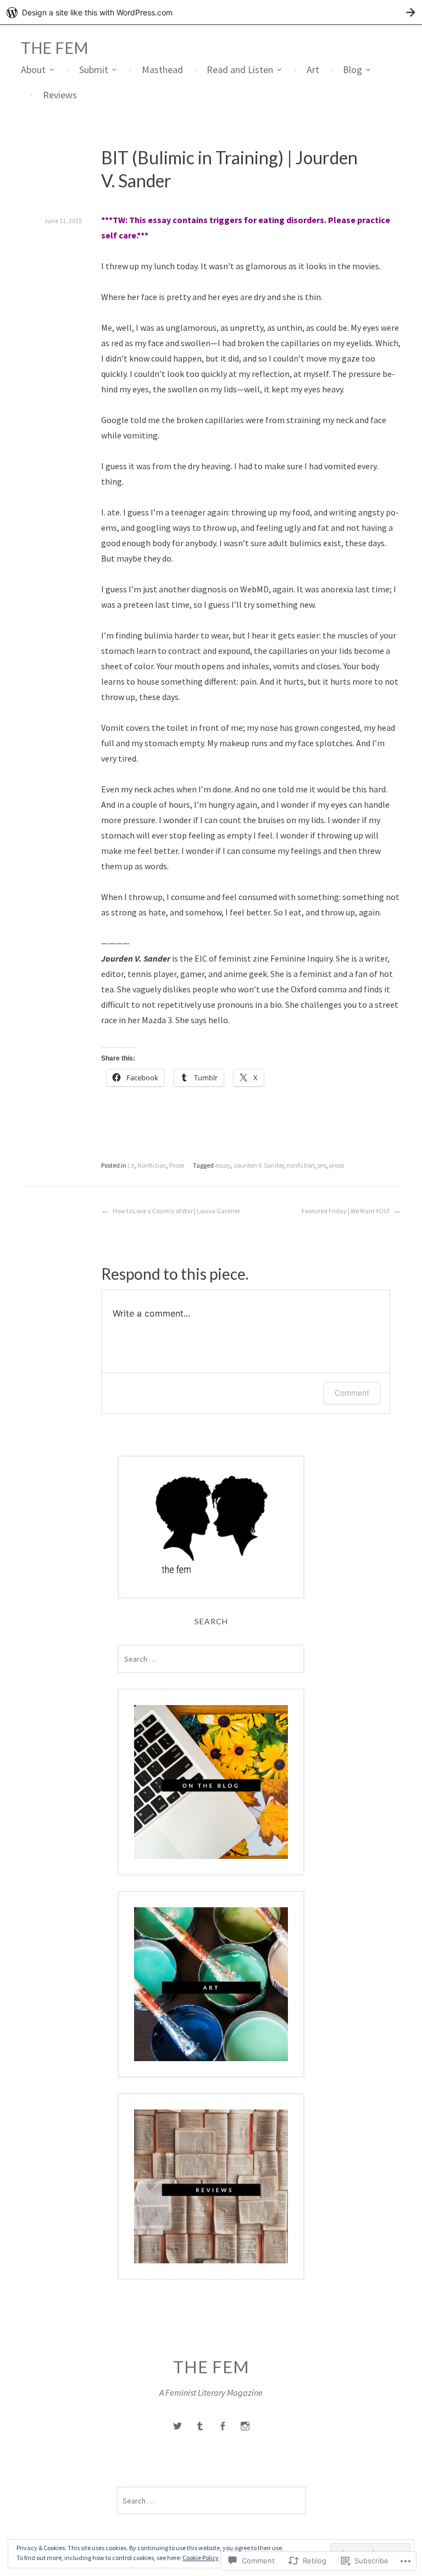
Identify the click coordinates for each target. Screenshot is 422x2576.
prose (337, 1165)
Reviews (60, 95)
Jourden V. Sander (259, 1165)
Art (313, 70)
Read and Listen (240, 70)
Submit (94, 70)
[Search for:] (211, 1659)
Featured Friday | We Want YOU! (346, 1211)
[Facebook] (223, 2426)
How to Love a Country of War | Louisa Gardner (176, 1211)
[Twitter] (177, 2426)
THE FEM (55, 48)
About (33, 70)
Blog (352, 70)
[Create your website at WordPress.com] (211, 12)
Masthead (162, 70)
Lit (131, 1165)
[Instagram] (245, 2426)
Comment (352, 1393)
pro (322, 1165)
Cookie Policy (201, 2558)
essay (223, 1165)
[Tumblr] (200, 2426)
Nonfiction (152, 1165)
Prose (177, 1165)
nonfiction (301, 1165)
